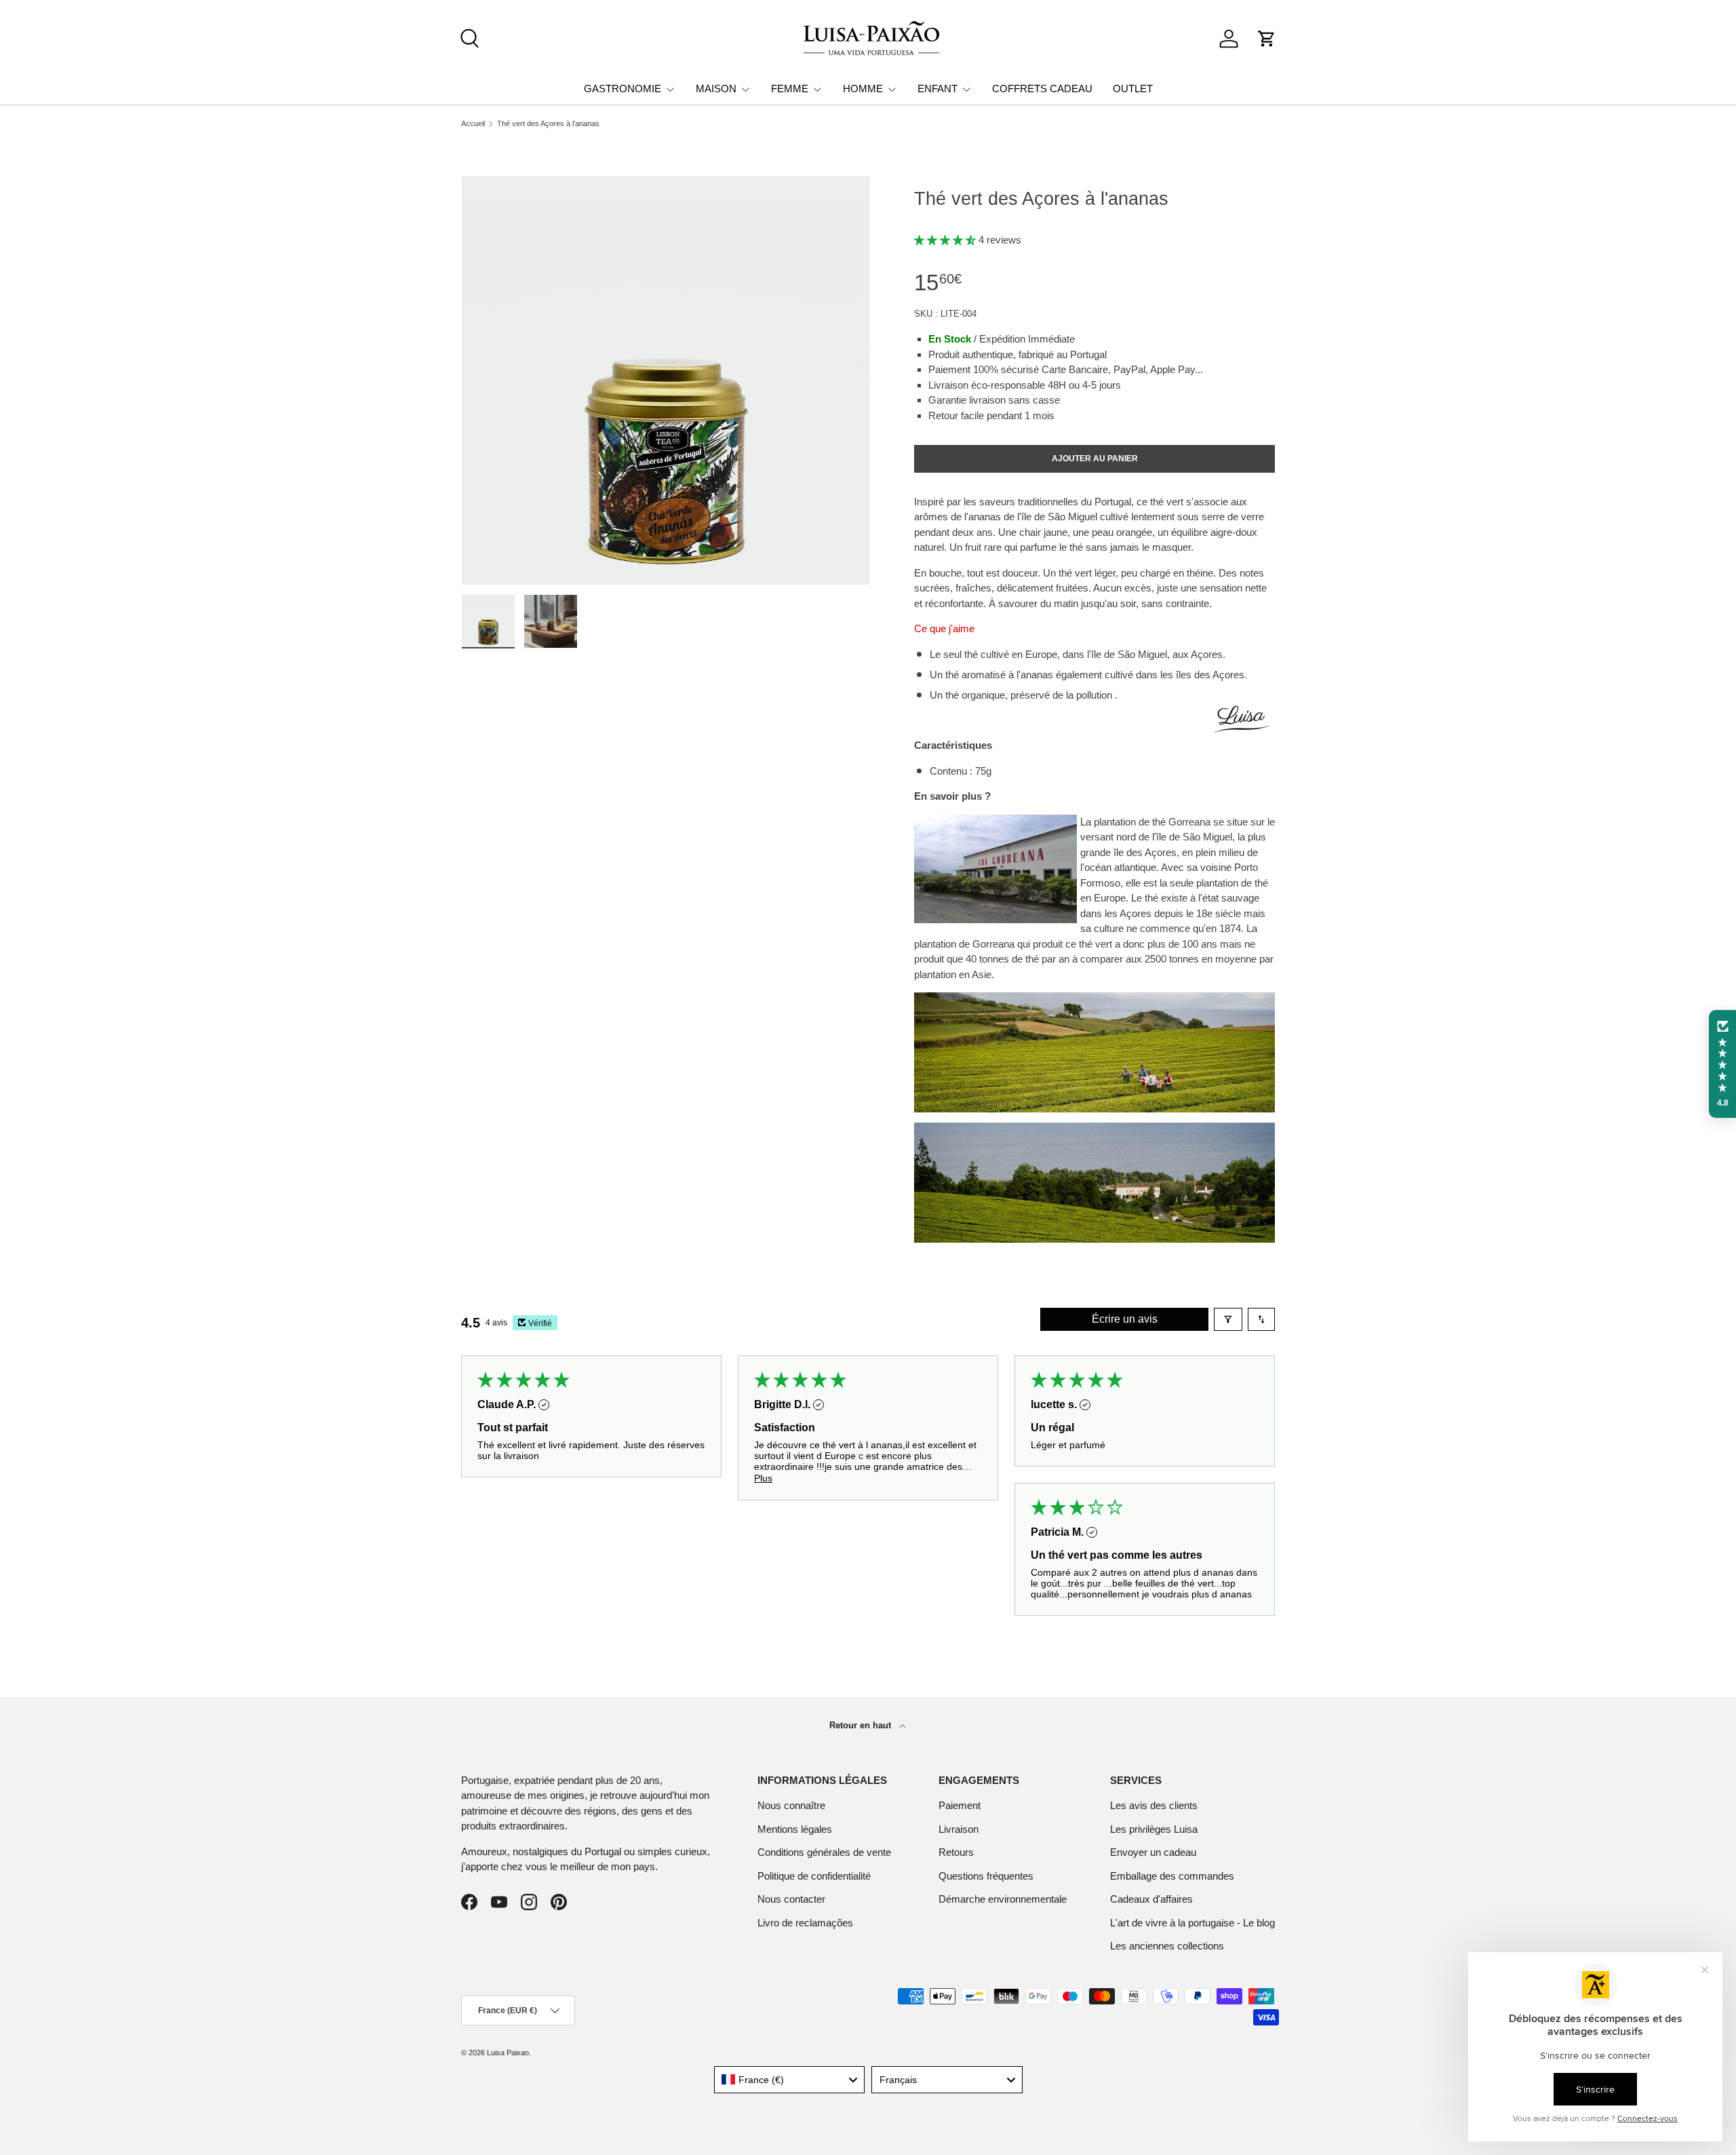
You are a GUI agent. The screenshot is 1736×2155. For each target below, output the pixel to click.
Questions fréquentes (986, 1876)
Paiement (960, 1805)
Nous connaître (791, 1805)
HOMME (863, 89)
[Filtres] (1228, 1319)
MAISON (716, 89)
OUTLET (1133, 89)
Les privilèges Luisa (1154, 1829)
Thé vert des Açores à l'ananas (548, 124)
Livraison (959, 1829)
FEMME (790, 89)
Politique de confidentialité (814, 1876)
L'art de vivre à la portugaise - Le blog (1192, 1923)
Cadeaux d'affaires (1151, 1899)
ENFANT (938, 89)
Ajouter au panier (1095, 459)
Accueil (473, 124)
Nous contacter (791, 1899)
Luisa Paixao (508, 2053)
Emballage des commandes (1172, 1876)
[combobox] (790, 2080)
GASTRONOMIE (623, 89)
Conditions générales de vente (824, 1852)
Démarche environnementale (1003, 1899)
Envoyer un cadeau (1153, 1852)
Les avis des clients (1154, 1805)
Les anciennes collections (1167, 1946)
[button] (1267, 39)
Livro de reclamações (805, 1923)
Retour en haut (862, 1725)
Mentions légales (795, 1829)
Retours (956, 1852)
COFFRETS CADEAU (1042, 89)
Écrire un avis (1125, 1319)
